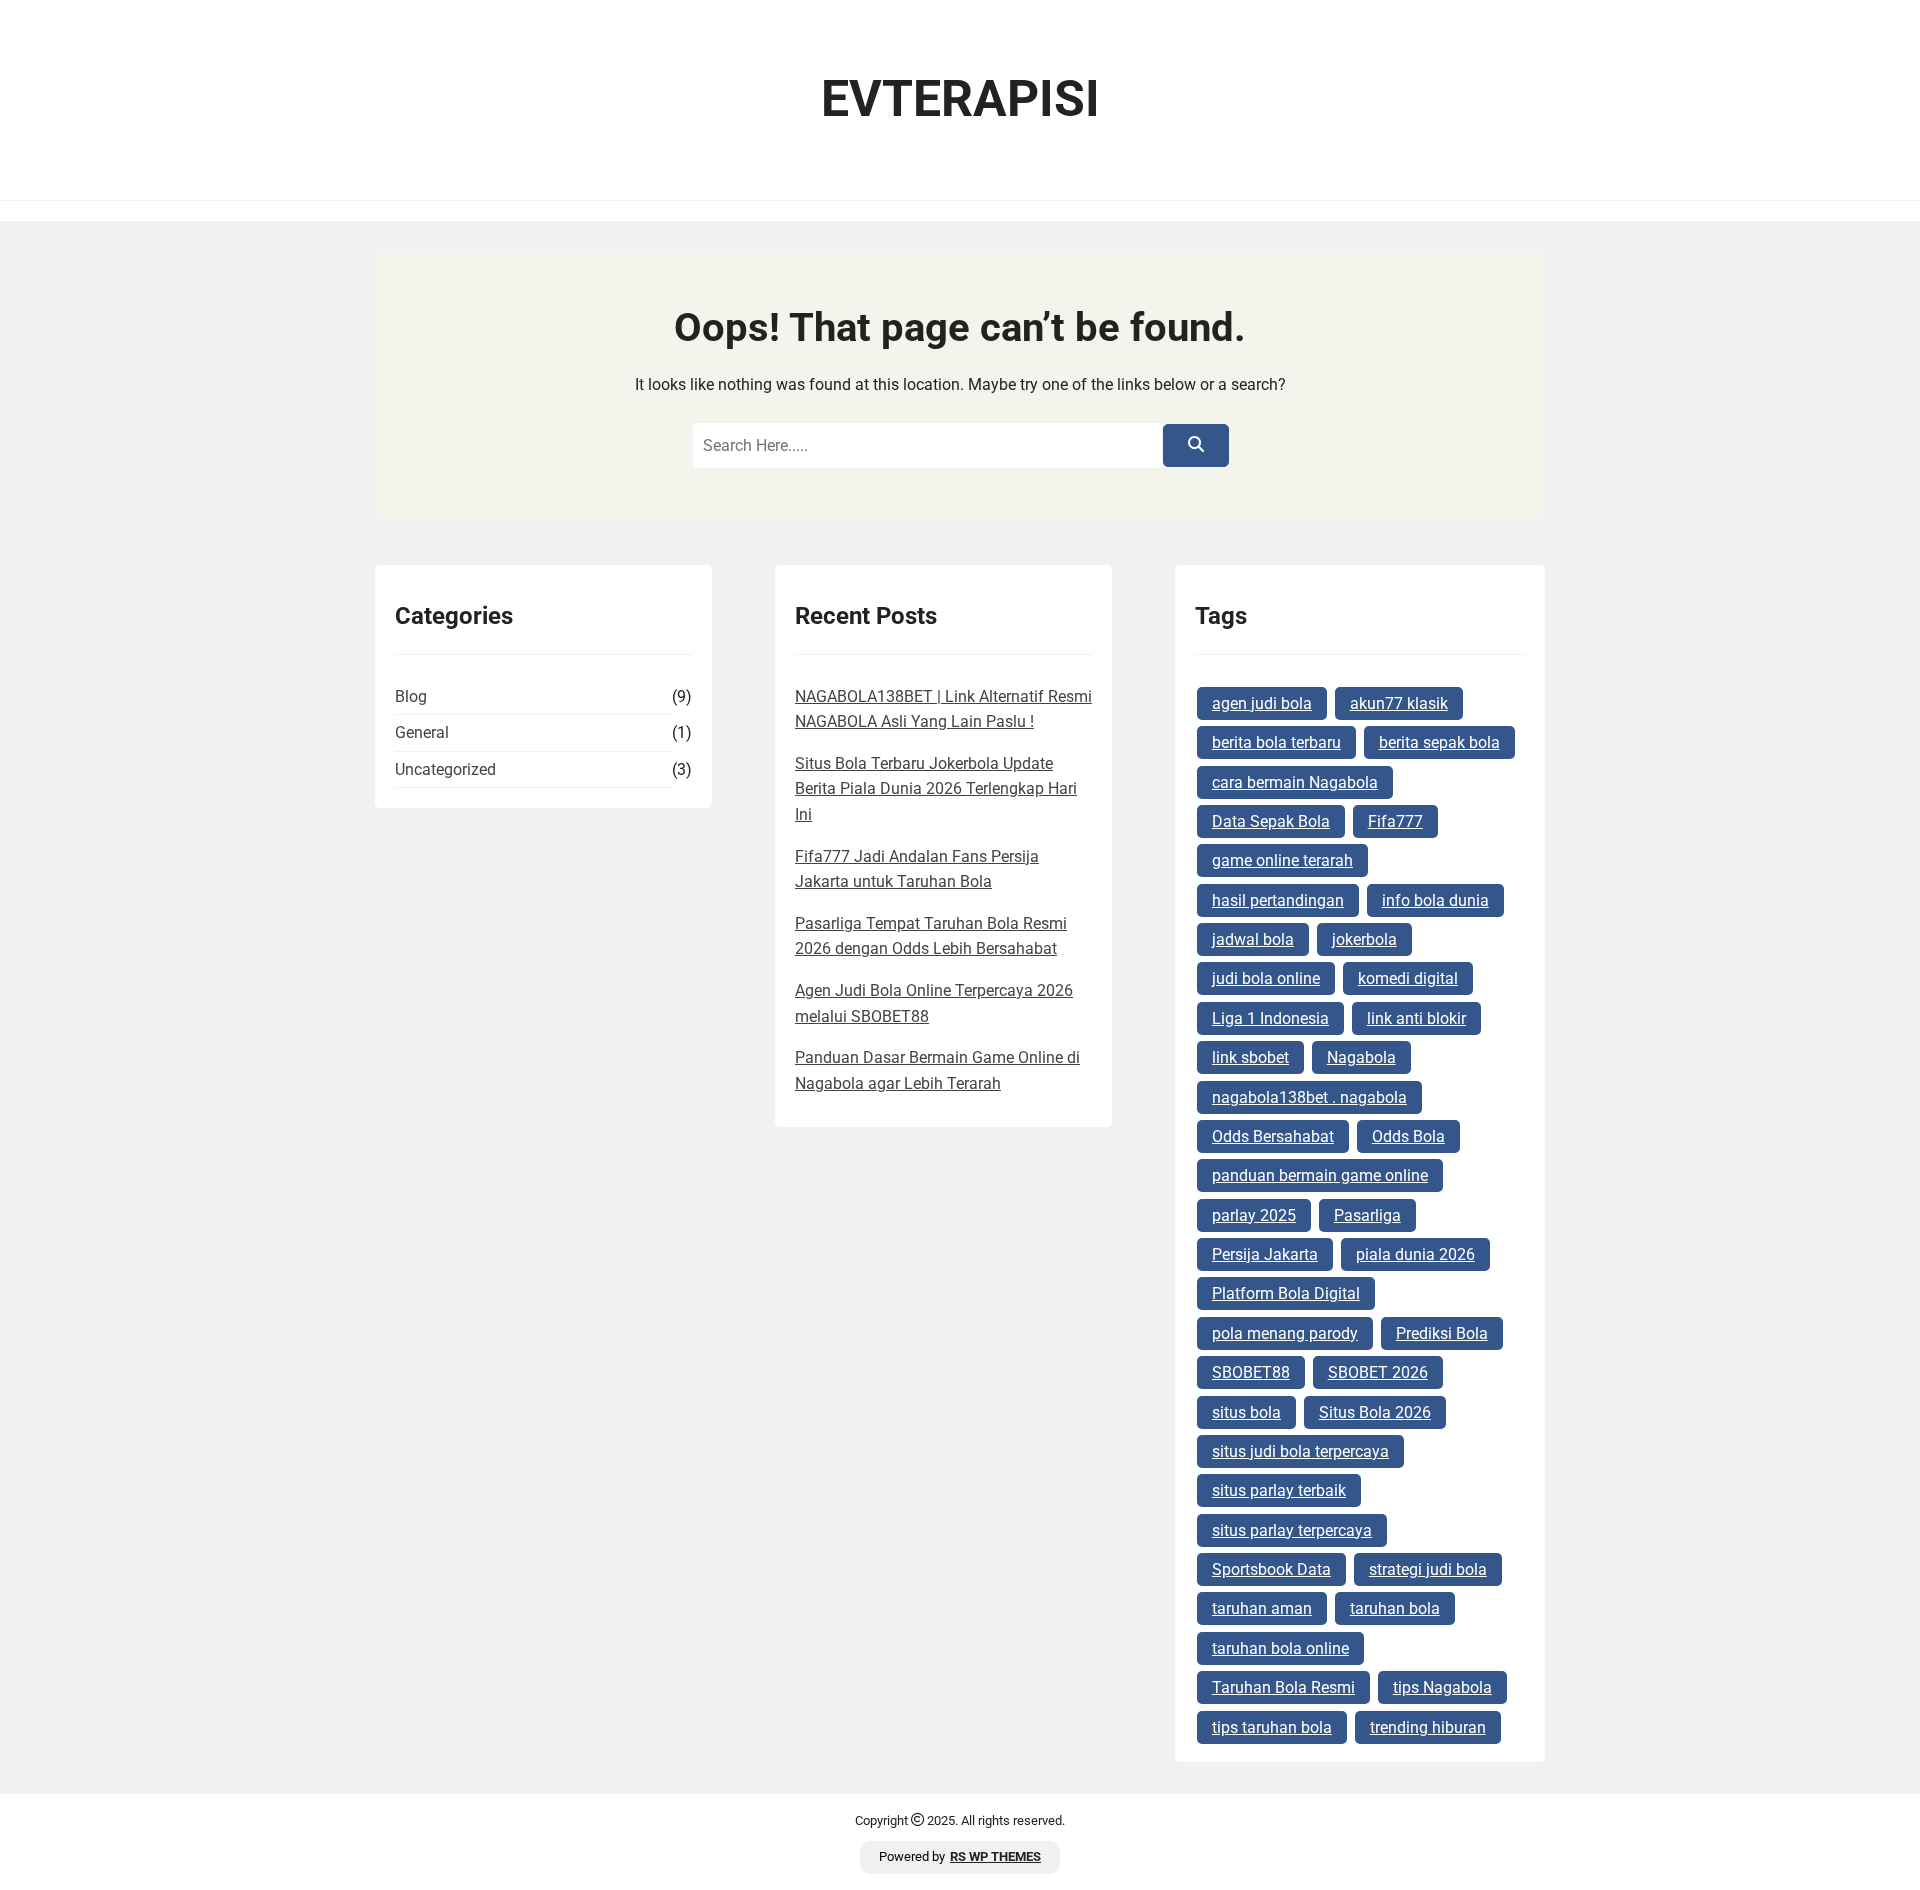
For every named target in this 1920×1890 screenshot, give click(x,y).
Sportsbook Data (1271, 1569)
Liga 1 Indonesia (1270, 1018)
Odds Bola (1408, 1136)
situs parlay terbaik (1279, 1490)
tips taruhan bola (1272, 1727)
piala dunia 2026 (1415, 1254)
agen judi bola (1262, 703)
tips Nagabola (1442, 1687)
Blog (411, 696)
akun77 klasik (1399, 703)
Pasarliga (1367, 1215)
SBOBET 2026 (1378, 1372)
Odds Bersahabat (1273, 1136)
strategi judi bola (1428, 1569)
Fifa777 (1395, 821)
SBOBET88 (1251, 1372)
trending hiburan (1428, 1727)
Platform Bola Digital (1286, 1293)
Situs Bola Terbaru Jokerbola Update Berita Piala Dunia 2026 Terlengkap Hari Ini (936, 789)
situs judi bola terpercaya (1300, 1451)
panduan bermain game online (1320, 1175)
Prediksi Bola (1442, 1333)
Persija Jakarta (1265, 1254)
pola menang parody (1285, 1333)
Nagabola (1361, 1057)
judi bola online (1266, 978)
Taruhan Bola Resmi (1283, 1687)
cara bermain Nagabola (1295, 782)
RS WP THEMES (995, 1856)
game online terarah (1282, 860)
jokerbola (1364, 939)
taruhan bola (1395, 1608)
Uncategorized (445, 769)
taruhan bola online (1280, 1648)
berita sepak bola (1439, 742)
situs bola (1246, 1412)
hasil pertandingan (1278, 900)
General (422, 732)
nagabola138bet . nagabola (1309, 1097)
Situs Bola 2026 (1375, 1412)
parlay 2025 (1254, 1215)
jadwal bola (1253, 939)
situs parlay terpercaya (1292, 1530)
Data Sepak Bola (1271, 821)
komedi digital (1408, 978)
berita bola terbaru (1276, 742)
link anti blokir (1416, 1018)
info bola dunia (1435, 900)
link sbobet (1250, 1057)
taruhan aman (1262, 1608)
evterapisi (960, 99)
